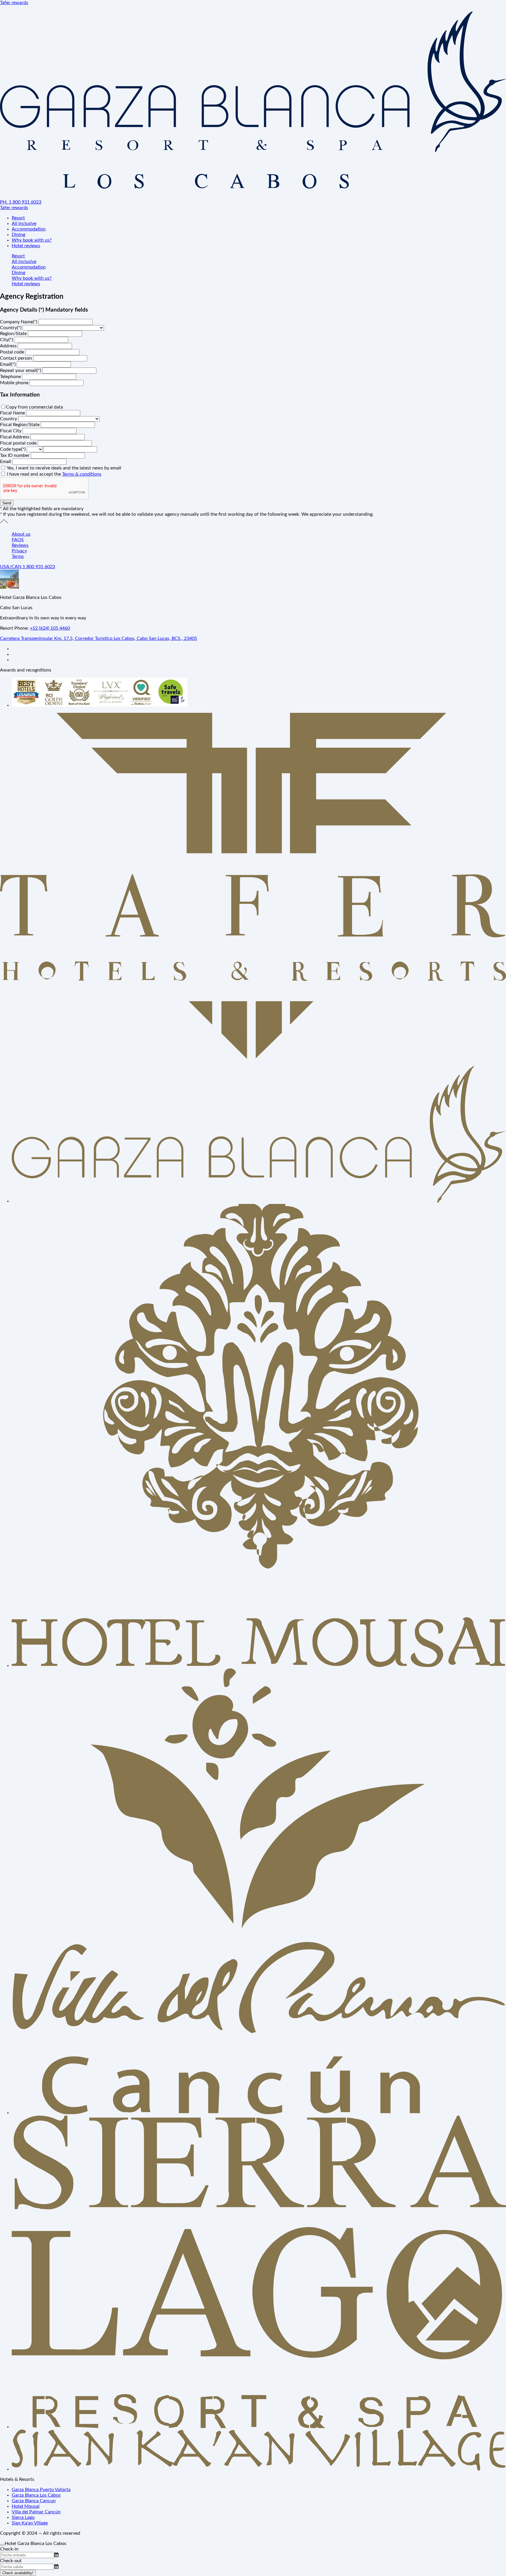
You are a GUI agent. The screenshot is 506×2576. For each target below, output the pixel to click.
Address (9, 346)
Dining (18, 235)
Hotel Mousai (26, 2506)
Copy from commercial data (34, 407)
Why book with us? (32, 240)
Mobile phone (15, 383)
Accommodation (29, 229)
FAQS (18, 540)
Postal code (13, 352)
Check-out (11, 2561)
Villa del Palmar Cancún (36, 2512)
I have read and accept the (54, 474)
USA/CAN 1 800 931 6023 (28, 567)
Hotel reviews (26, 246)
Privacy (19, 551)
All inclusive (24, 223)
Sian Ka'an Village (30, 2523)
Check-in (9, 2549)
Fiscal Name (13, 413)
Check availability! (18, 2573)
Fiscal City (11, 431)
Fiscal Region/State (20, 425)
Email (6, 462)
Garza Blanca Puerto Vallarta (41, 2490)
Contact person (17, 358)
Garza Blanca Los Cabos (36, 2495)
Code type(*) (13, 449)
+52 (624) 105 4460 (50, 628)
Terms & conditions (82, 474)
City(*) (7, 340)
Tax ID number (15, 455)
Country (9, 419)
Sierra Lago (23, 2517)
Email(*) (8, 364)
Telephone (11, 377)
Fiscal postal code (19, 443)
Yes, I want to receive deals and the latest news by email (64, 468)
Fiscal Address (15, 437)
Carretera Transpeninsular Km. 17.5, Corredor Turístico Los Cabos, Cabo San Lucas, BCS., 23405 (99, 638)
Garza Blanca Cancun (34, 2501)
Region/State (14, 334)
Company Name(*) (19, 322)
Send (7, 503)
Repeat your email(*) (21, 370)
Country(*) (11, 328)
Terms (18, 556)
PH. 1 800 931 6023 (21, 202)
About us (21, 534)
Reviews (20, 545)
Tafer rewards (14, 3)
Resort (18, 218)
